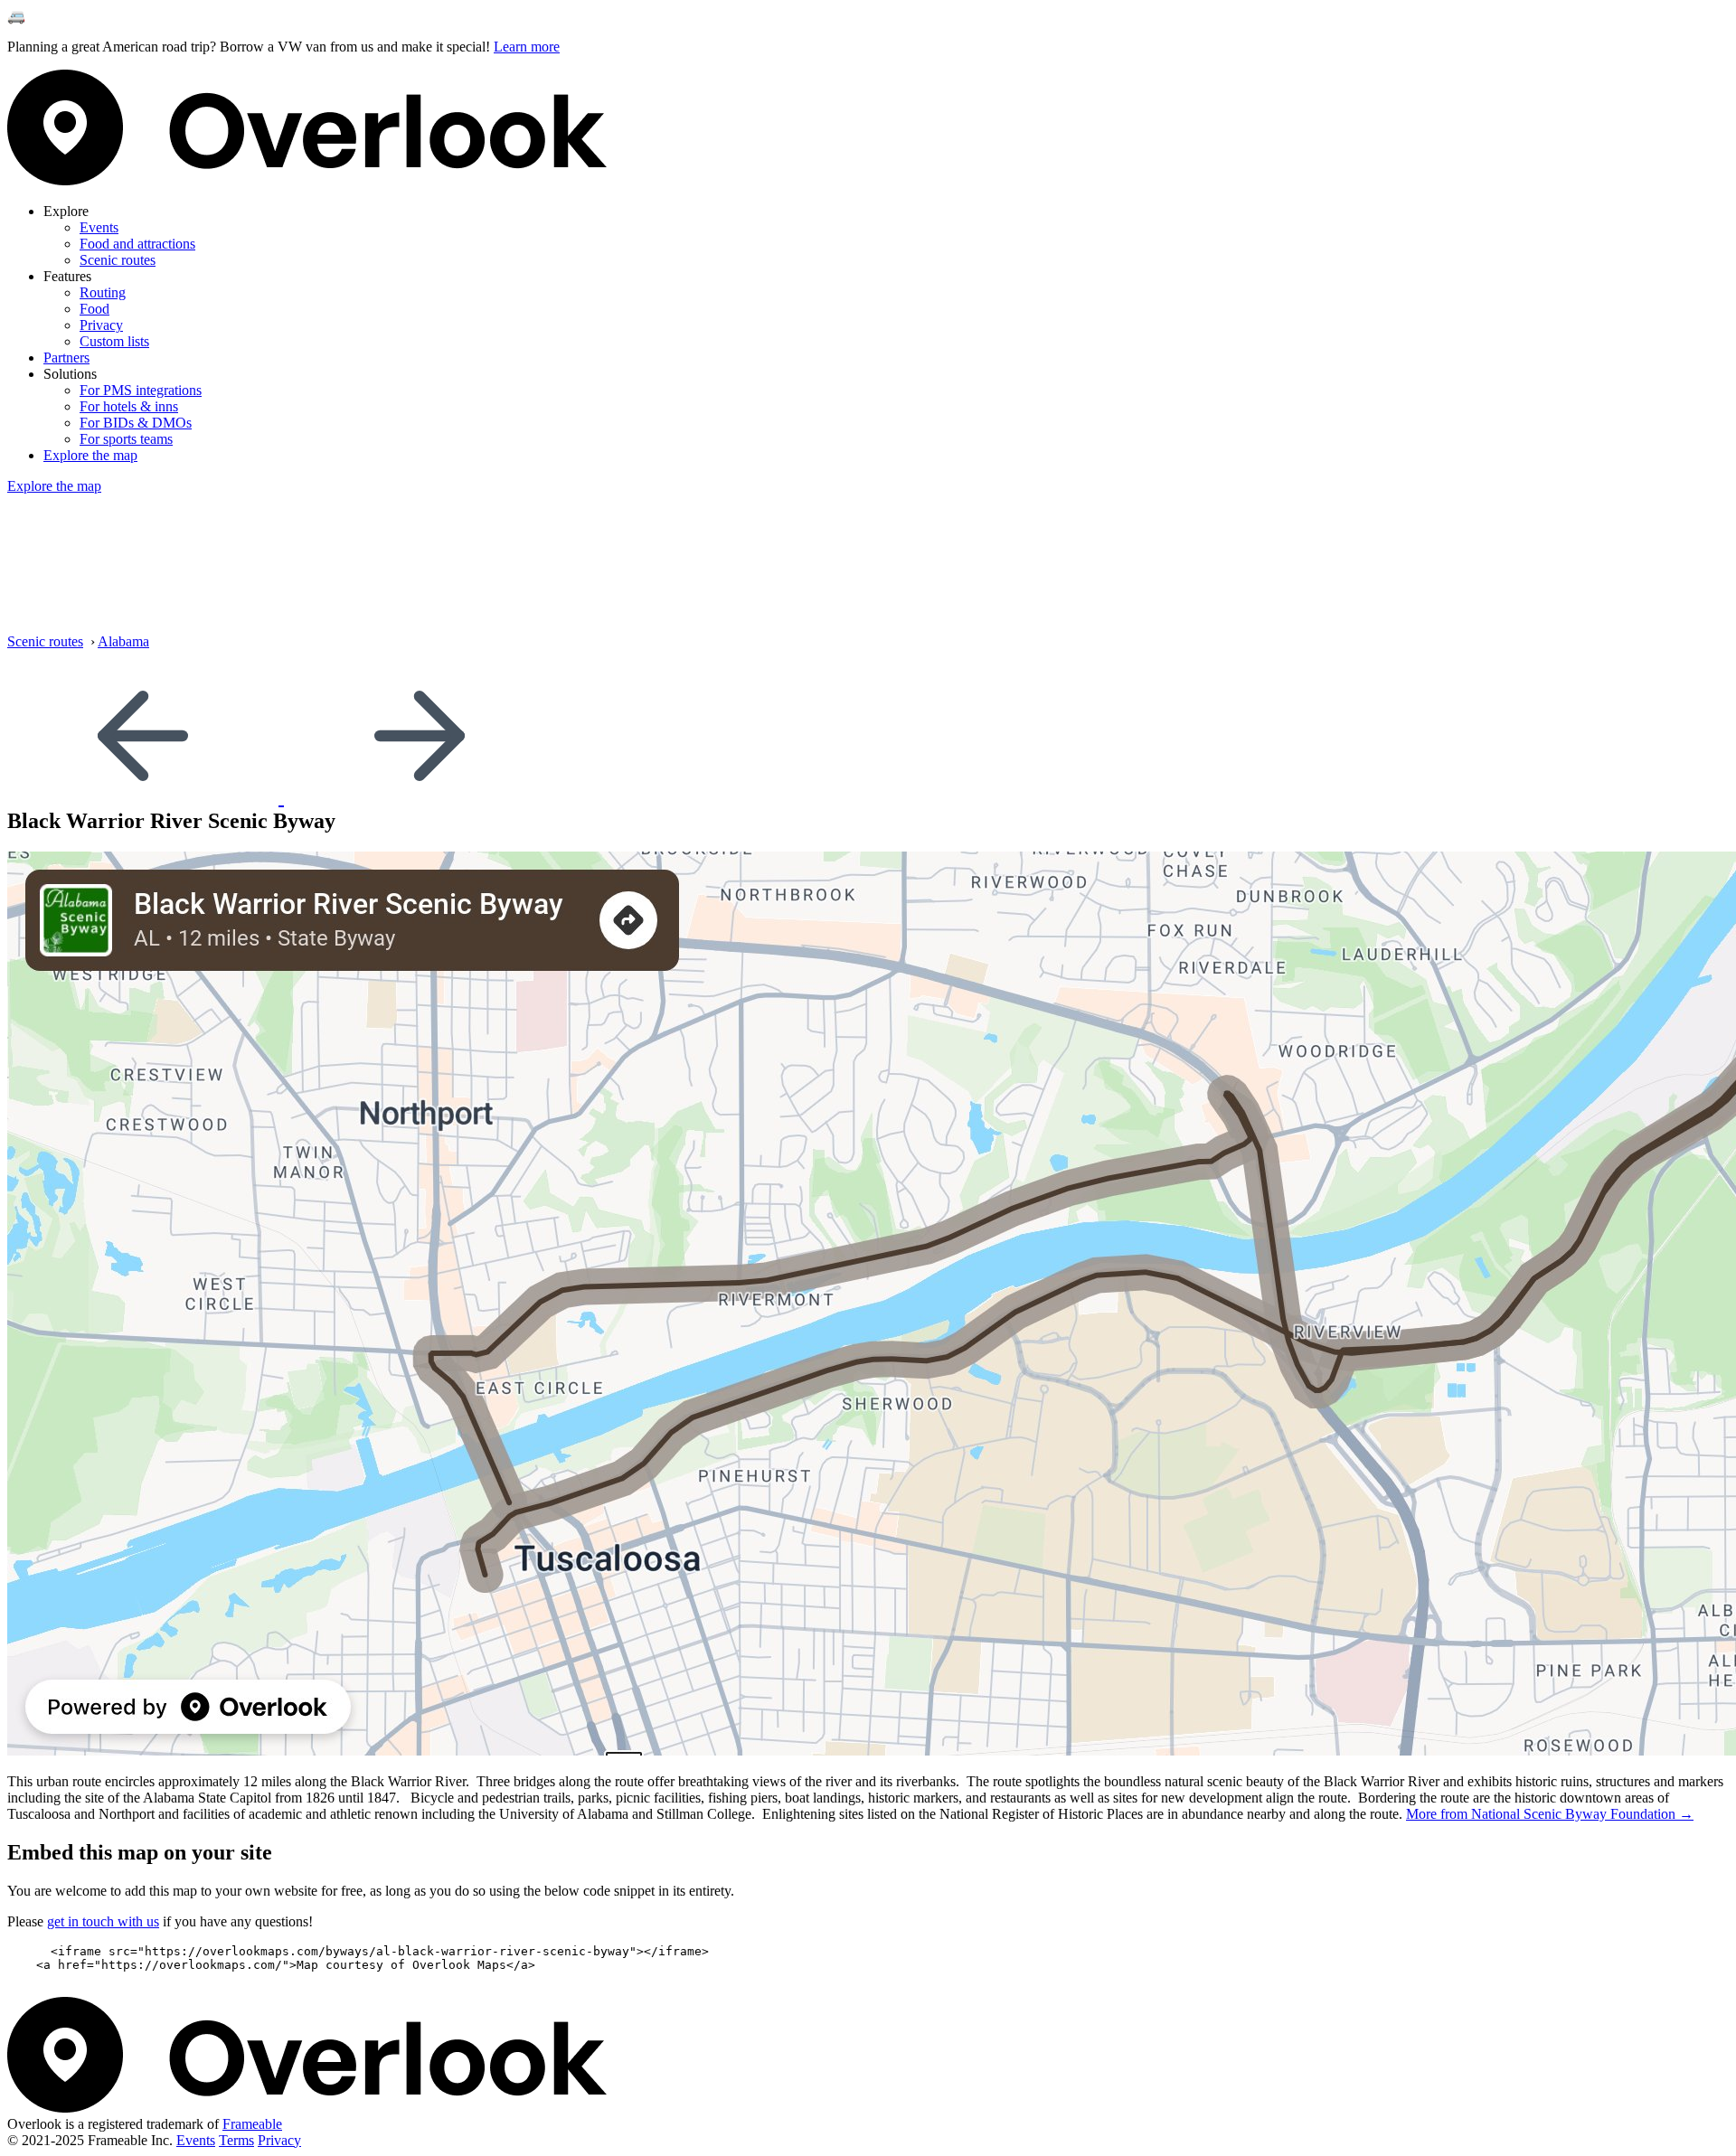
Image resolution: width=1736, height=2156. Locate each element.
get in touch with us (103, 1921)
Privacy (101, 325)
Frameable (252, 2124)
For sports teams (126, 439)
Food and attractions (137, 244)
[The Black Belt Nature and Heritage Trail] (146, 796)
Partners (66, 358)
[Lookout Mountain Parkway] (420, 796)
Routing (103, 292)
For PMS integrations (141, 390)
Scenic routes (118, 260)
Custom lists (114, 341)
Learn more (527, 47)
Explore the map (90, 455)
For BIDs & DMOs (136, 423)
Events (99, 227)
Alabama (123, 641)
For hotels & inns (129, 406)
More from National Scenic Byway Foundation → (1550, 1814)
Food (94, 309)
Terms (236, 2140)
